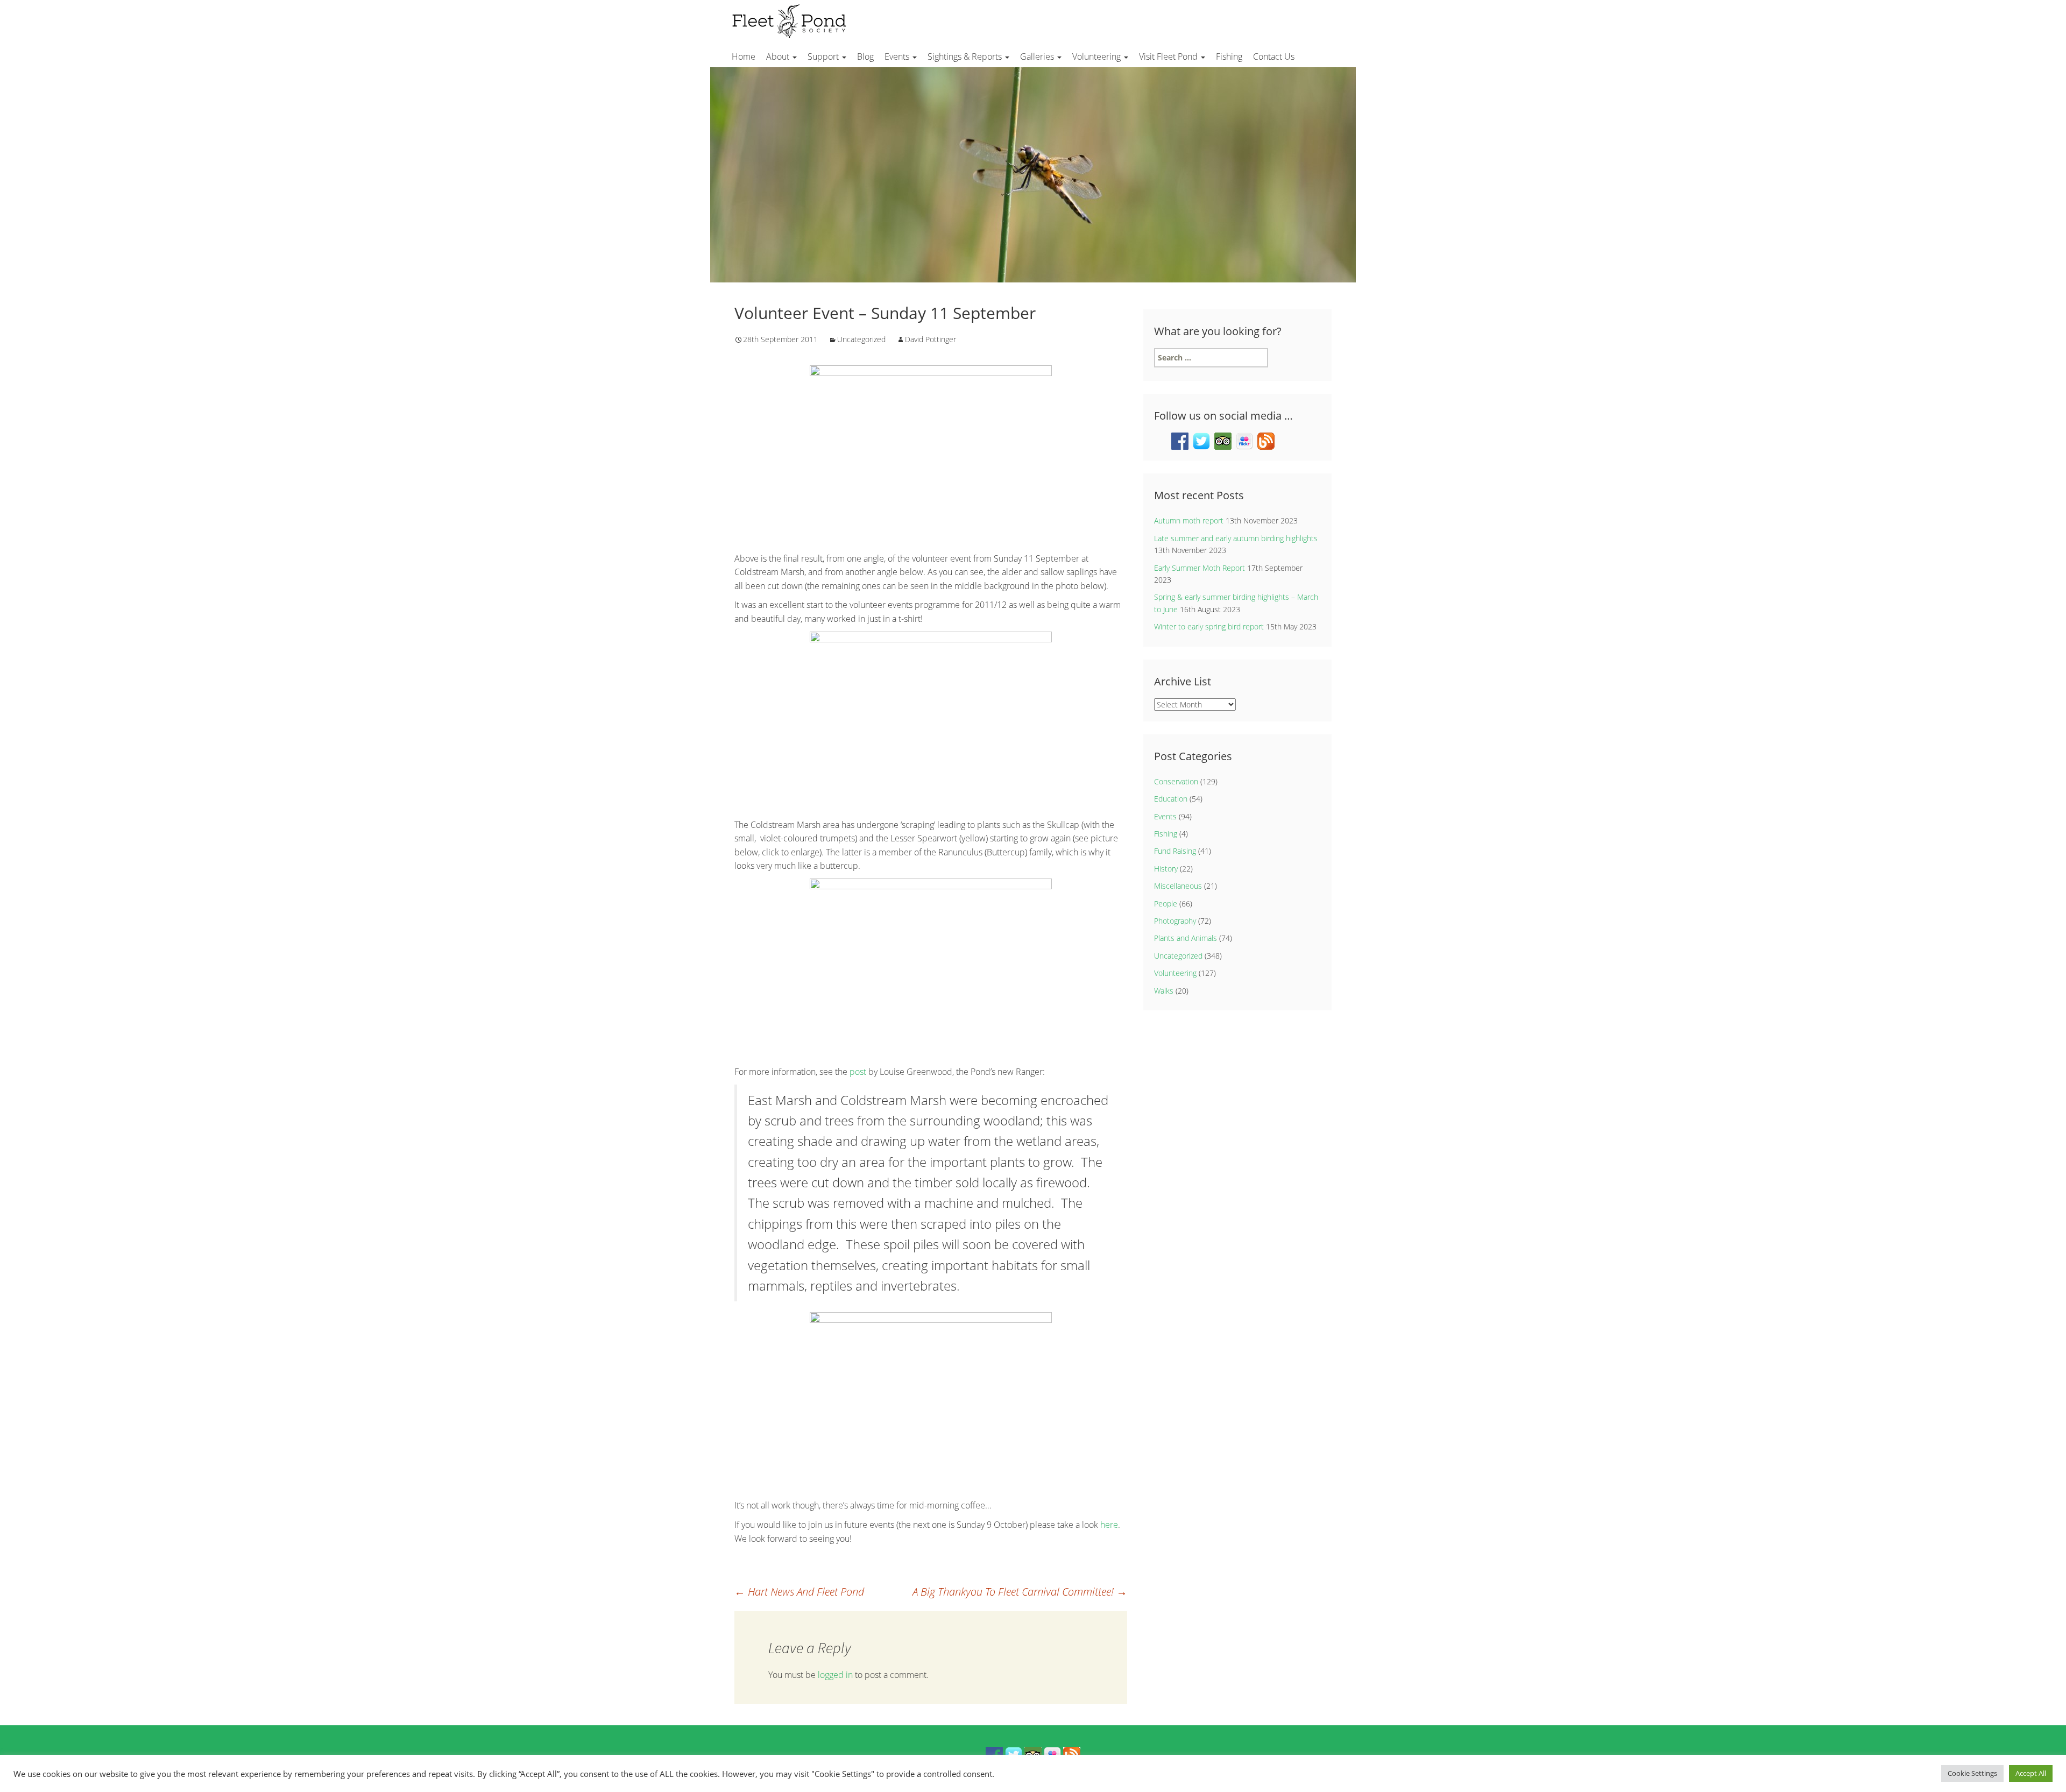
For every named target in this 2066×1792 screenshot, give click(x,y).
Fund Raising (1175, 851)
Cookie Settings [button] (1972, 1773)
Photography (1175, 921)
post (858, 1072)
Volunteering (1098, 56)
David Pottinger (931, 339)
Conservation (1176, 781)
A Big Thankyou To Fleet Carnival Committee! (1020, 1592)
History (1166, 869)
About (779, 56)
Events (898, 56)
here (1109, 1525)
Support (824, 56)
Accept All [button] (2031, 1773)
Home (744, 56)
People (1166, 904)
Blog (865, 56)
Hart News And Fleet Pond (799, 1592)
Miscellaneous (1178, 886)
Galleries (1038, 56)
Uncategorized (861, 339)
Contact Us (1274, 56)
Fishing (1229, 56)
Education (1171, 799)
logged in (835, 1675)
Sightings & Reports (966, 56)
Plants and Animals (1186, 938)
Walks (1164, 991)
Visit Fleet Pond (1169, 56)
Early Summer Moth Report (1200, 568)
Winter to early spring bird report (1209, 626)
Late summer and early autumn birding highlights (1236, 538)
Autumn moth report (1189, 520)
